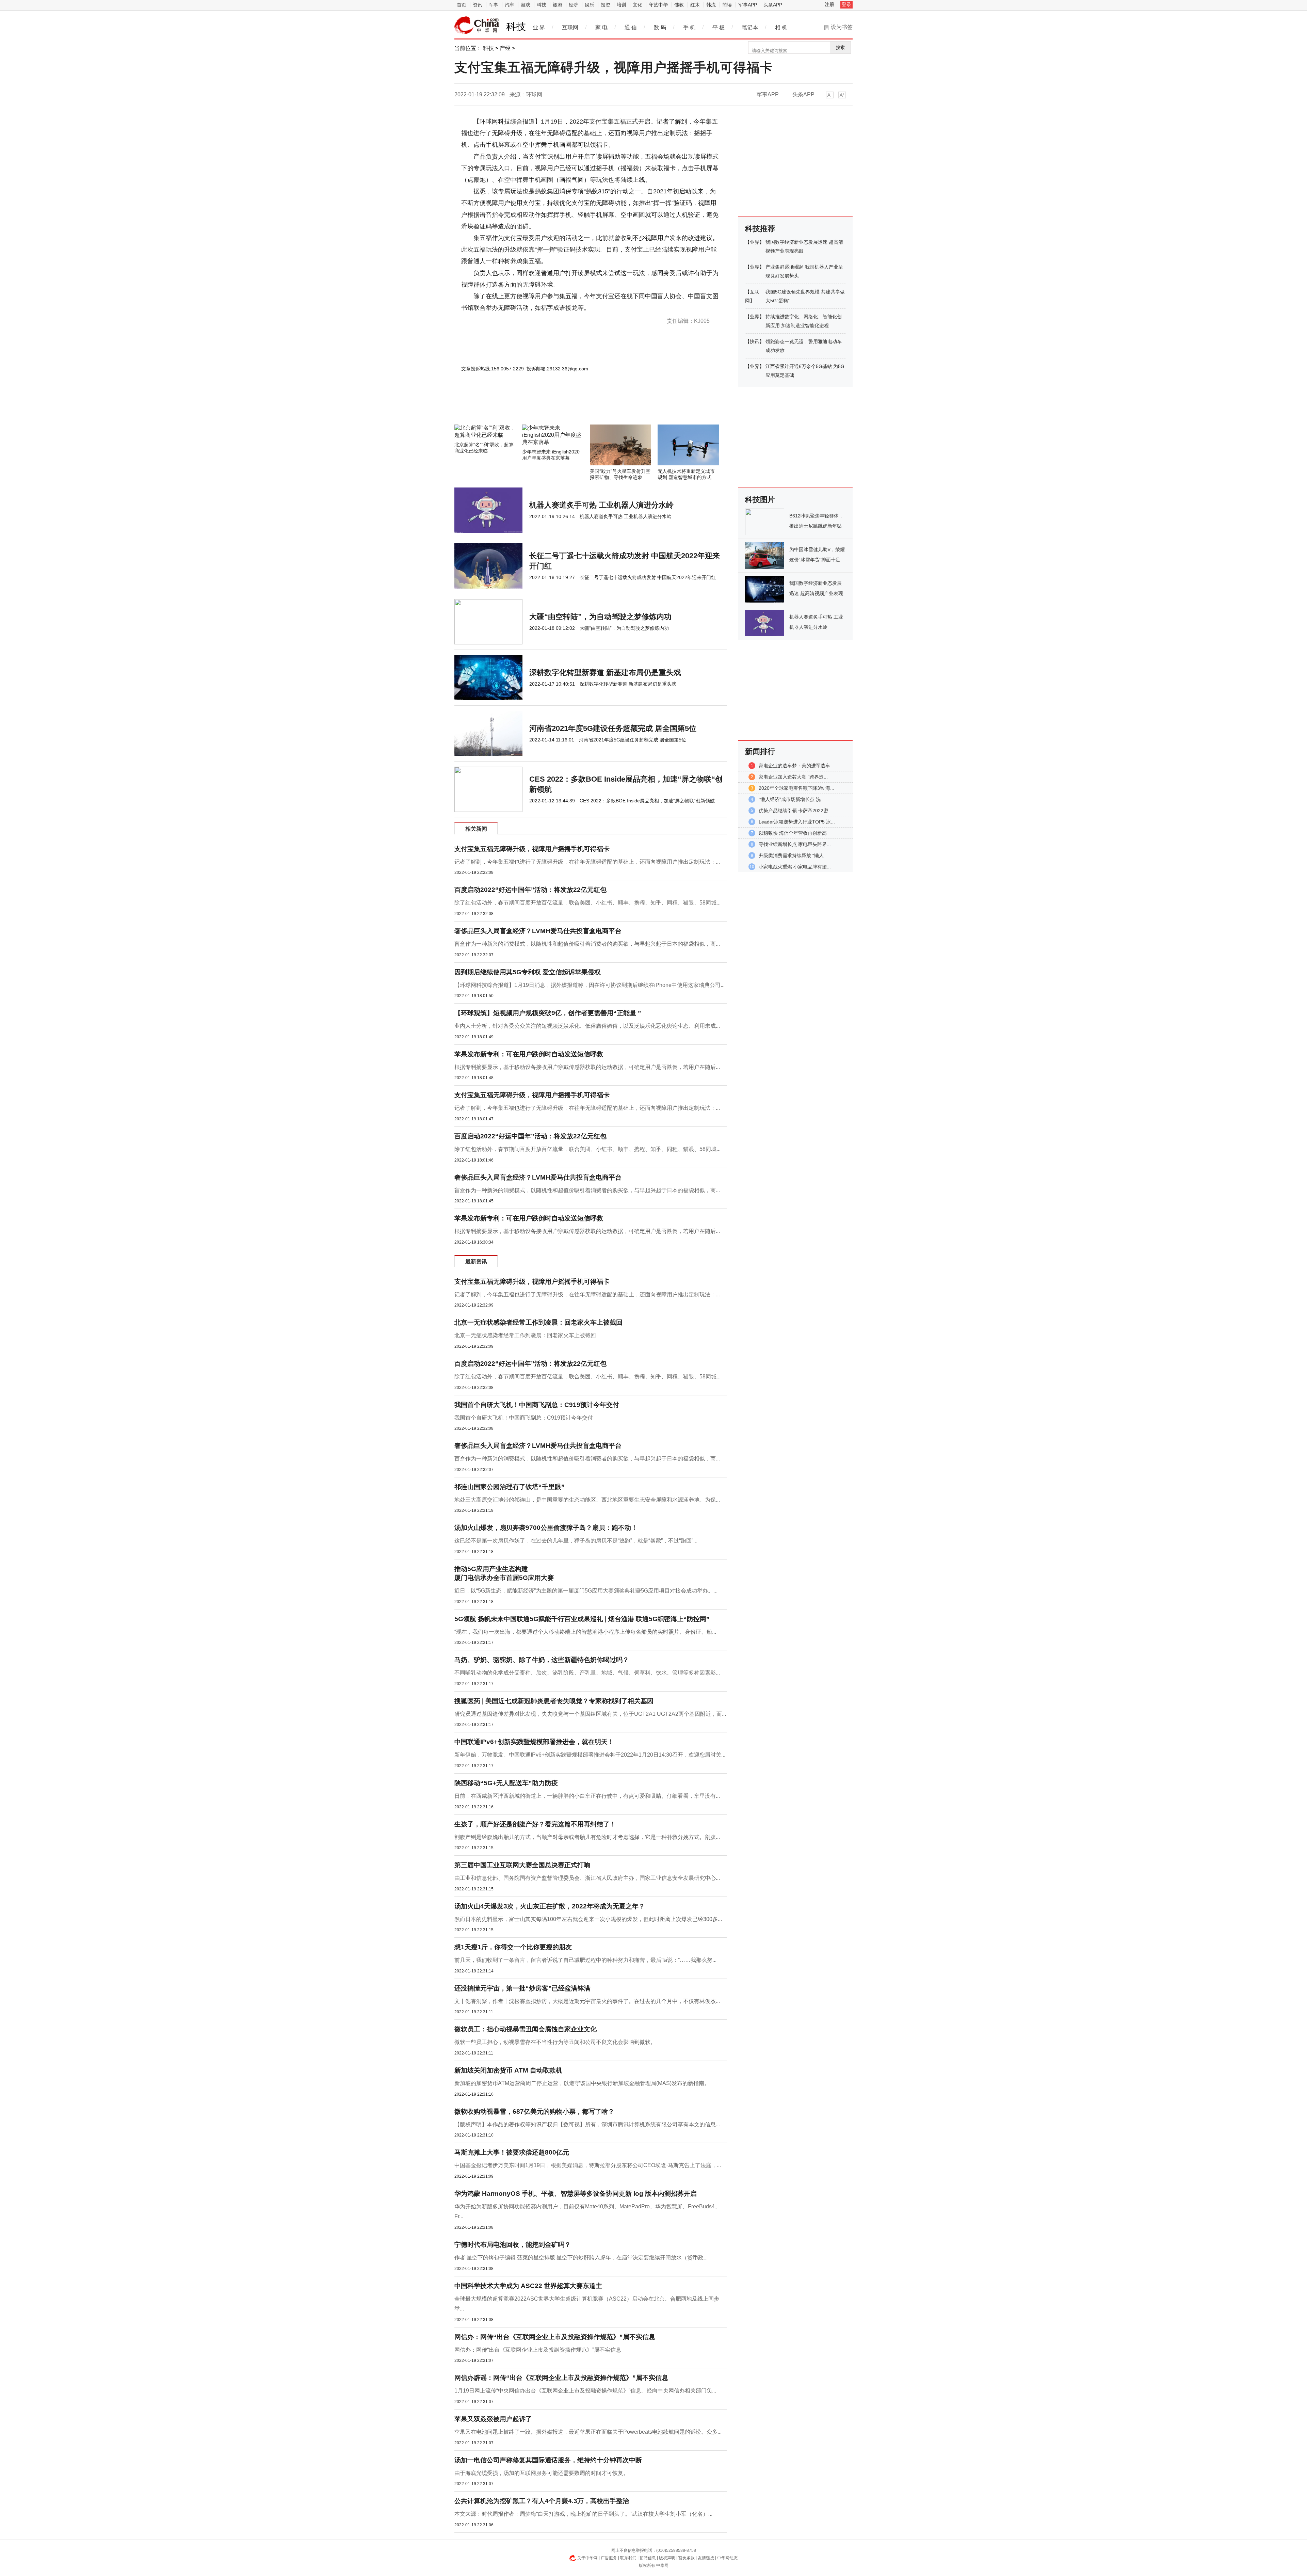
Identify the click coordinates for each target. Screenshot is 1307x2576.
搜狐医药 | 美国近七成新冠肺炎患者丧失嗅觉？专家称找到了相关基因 (554, 1701)
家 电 (601, 27)
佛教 (679, 5)
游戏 (526, 5)
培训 (622, 5)
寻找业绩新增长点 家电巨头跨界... (795, 844)
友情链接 (706, 2558)
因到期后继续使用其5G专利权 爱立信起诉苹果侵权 (528, 972)
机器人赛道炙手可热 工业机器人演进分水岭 (601, 505)
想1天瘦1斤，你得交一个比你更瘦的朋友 (513, 1947)
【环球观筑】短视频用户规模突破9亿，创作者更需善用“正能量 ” (548, 1013)
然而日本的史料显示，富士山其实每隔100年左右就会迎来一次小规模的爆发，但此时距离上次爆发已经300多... (588, 1919)
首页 (462, 5)
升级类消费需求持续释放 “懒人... (793, 855)
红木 (695, 5)
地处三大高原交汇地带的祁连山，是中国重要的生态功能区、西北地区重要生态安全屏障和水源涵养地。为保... (587, 1500)
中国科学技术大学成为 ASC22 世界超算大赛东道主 (528, 2286)
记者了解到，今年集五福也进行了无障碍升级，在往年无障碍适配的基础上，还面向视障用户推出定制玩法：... (587, 862)
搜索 (840, 47)
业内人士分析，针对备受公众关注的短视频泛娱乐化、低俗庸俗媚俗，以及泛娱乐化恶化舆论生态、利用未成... (587, 1026)
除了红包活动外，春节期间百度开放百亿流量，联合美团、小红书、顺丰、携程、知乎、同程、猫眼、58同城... (587, 903)
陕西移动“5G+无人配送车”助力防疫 (506, 1783)
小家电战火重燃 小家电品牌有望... (795, 867)
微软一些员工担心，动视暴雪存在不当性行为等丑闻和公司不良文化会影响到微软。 (555, 2042)
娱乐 (590, 5)
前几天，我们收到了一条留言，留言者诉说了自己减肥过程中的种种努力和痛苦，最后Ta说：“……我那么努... (585, 1960)
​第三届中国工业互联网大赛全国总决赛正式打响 (522, 1865)
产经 (505, 48)
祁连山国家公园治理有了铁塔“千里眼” (510, 1487)
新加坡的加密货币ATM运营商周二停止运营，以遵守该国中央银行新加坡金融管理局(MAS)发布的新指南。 (582, 2083)
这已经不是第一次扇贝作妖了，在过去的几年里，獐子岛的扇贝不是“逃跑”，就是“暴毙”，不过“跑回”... (576, 1541)
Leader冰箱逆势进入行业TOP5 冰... (797, 822)
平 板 (719, 27)
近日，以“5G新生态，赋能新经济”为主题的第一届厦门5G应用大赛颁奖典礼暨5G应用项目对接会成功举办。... (586, 1591)
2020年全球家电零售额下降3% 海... (796, 788)
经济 (574, 5)
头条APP (773, 5)
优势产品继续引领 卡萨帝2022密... (795, 811)
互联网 (570, 27)
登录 (846, 4)
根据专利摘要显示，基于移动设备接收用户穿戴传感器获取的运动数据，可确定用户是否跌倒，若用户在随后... (587, 1067)
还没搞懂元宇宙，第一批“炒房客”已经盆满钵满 (522, 1988)
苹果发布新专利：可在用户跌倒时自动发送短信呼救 (529, 1054)
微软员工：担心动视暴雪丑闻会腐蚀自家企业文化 (526, 2029)
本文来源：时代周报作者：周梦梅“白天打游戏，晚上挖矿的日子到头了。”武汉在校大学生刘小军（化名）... (583, 2514)
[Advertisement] (570, 406)
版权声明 (667, 2558)
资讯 (478, 5)
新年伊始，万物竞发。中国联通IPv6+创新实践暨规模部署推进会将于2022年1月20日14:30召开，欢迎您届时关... (590, 1755)
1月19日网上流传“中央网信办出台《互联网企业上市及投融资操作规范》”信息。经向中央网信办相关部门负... (585, 2391)
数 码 (660, 27)
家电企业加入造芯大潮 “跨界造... (793, 777)
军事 (494, 5)
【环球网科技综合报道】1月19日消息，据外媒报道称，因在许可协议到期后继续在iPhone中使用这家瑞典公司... (590, 985)
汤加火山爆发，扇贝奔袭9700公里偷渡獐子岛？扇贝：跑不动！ (546, 1528)
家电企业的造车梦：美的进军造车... (796, 766)
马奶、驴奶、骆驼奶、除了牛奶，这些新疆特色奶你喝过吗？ (542, 1660)
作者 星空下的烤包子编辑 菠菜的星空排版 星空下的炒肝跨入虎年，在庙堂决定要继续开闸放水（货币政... (581, 2258)
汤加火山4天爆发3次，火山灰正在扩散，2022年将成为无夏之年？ (550, 1906)
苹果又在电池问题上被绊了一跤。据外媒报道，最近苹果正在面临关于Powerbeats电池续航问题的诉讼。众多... (588, 2432)
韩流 (711, 5)
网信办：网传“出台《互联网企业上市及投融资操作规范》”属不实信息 (555, 2337)
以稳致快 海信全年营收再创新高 (793, 833)
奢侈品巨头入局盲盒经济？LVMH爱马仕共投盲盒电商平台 (538, 931)
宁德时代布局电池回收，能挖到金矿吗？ (513, 2245)
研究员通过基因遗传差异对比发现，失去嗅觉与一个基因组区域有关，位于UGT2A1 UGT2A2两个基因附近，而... (590, 1714)
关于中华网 (587, 2558)
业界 (755, 242)
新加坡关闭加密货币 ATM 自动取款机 (508, 2070)
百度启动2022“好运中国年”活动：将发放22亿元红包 (530, 890)
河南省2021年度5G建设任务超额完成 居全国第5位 (613, 728)
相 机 (781, 27)
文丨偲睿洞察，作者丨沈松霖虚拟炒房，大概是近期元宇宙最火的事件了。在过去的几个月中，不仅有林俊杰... (587, 2001)
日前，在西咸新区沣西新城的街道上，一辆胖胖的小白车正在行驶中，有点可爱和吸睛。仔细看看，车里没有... (587, 1796)
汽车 (510, 5)
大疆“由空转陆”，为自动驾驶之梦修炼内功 (600, 617)
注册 (829, 4)
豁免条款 (687, 2558)
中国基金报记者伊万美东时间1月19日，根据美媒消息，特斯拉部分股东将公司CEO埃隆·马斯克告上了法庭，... (588, 2165)
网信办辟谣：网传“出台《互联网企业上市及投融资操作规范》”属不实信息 (561, 2378)
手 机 (689, 27)
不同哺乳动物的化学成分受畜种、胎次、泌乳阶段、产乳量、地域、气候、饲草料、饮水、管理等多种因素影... (587, 1673)
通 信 (631, 27)
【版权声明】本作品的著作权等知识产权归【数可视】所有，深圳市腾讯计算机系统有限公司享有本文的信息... (587, 2124)
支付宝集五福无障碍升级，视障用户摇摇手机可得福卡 (532, 849)
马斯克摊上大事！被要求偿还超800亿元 (512, 2152)
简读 (727, 5)
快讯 (755, 341)
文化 (638, 5)
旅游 (558, 5)
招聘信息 (648, 2558)
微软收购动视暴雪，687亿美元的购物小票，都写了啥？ (534, 2111)
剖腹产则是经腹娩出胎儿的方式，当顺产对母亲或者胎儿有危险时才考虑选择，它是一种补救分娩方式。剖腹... (587, 1837)
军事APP (748, 5)
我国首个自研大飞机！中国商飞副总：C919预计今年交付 (537, 1405)
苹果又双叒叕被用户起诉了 (493, 2419)
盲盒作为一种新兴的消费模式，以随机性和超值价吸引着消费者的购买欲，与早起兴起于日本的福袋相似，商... (587, 944)
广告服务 (609, 2558)
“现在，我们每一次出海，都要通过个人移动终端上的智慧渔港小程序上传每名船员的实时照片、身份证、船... (585, 1632)
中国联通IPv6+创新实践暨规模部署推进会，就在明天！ (534, 1742)
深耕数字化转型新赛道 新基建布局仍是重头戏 (605, 673)
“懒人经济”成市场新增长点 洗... (792, 799)
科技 (542, 5)
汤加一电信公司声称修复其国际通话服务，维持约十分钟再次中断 (548, 2460)
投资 (606, 5)
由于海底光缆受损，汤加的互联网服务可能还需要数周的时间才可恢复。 (542, 2473)
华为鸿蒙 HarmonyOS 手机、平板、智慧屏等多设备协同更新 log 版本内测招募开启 (576, 2194)
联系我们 (628, 2558)
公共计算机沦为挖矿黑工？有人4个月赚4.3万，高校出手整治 (542, 2501)
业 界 (539, 27)
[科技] (477, 25)
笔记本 (750, 27)
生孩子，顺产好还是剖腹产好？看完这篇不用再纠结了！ (535, 1824)
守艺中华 (658, 5)
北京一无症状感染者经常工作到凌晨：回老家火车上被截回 (538, 1322)
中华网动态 (727, 2558)
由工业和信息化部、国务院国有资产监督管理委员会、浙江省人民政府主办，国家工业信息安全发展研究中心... (587, 1878)
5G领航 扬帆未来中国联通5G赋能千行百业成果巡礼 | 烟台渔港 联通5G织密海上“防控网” (582, 1619)
